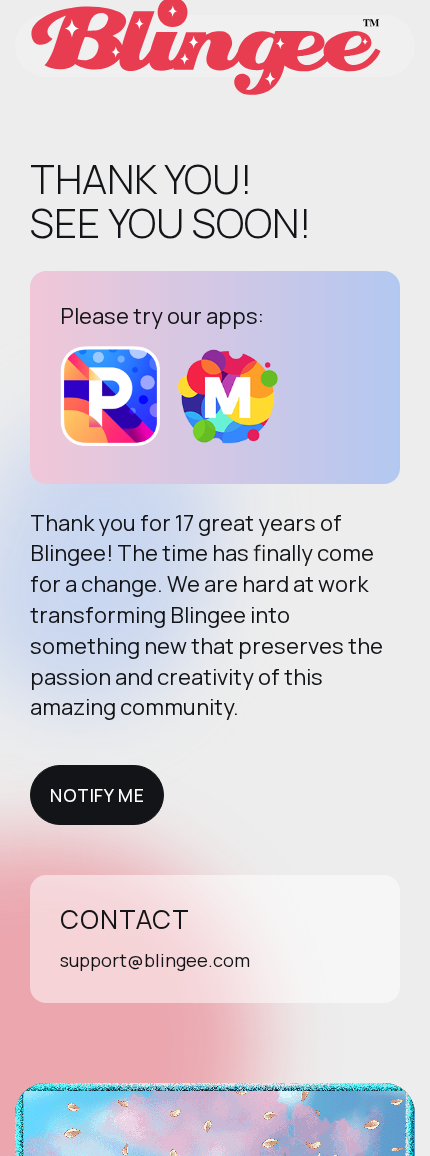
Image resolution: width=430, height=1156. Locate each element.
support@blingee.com (155, 960)
